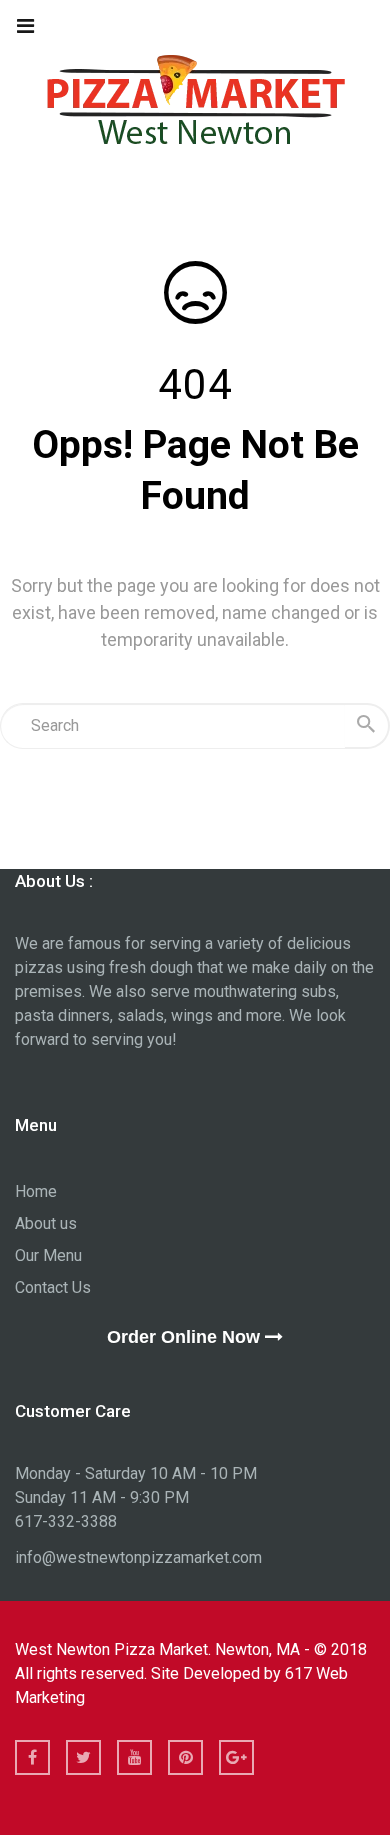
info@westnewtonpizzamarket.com (138, 1557)
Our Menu (48, 1255)
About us (46, 1223)
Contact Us (53, 1287)
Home (36, 1191)
